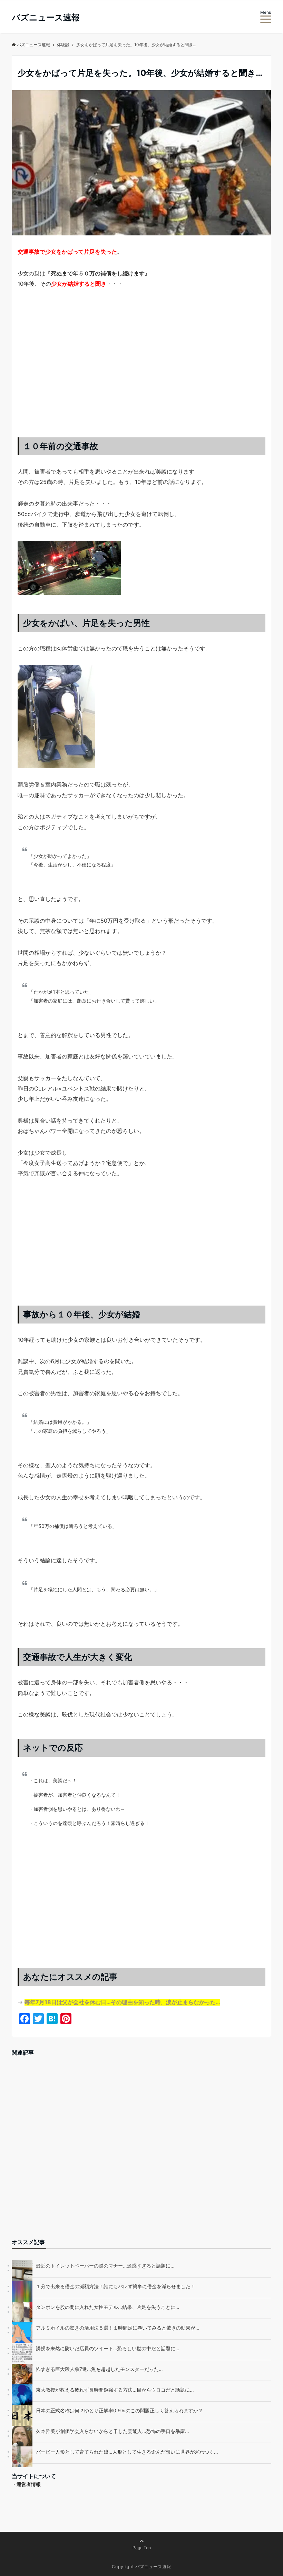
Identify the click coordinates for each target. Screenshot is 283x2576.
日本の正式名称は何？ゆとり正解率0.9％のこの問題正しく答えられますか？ (119, 2410)
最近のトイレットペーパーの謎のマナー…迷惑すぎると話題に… (105, 2266)
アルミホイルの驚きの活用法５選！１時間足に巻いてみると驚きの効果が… (118, 2328)
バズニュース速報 (46, 18)
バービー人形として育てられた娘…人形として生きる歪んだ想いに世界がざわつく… (127, 2452)
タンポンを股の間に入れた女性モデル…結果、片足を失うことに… (108, 2307)
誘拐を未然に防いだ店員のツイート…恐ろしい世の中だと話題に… (108, 2348)
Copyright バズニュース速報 (141, 2567)
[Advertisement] (141, 370)
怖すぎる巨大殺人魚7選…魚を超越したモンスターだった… (99, 2369)
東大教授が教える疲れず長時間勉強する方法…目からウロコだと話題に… (115, 2390)
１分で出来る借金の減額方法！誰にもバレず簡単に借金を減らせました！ (116, 2286)
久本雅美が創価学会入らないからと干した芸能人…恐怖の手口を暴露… (113, 2431)
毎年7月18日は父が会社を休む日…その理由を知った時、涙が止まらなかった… (122, 2002)
